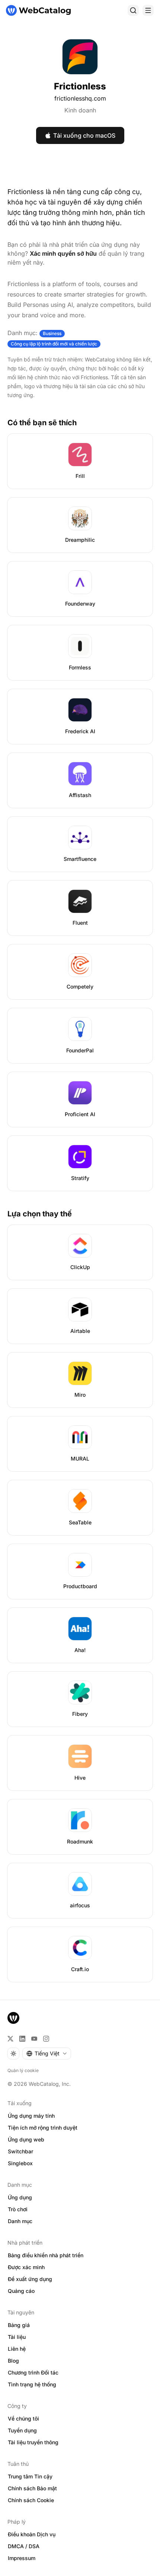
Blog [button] (13, 2361)
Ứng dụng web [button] (26, 2139)
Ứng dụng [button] (20, 2197)
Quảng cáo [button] (21, 2291)
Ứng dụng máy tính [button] (31, 2116)
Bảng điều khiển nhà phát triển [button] (46, 2255)
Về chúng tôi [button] (23, 2418)
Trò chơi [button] (18, 2209)
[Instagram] (46, 2039)
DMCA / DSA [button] (24, 2546)
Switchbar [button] (20, 2151)
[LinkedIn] (22, 2039)
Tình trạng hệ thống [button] (32, 2384)
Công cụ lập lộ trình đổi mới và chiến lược (54, 344)
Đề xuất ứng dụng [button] (30, 2279)
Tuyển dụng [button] (22, 2430)
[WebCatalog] (13, 2018)
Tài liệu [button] (17, 2337)
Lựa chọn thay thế (40, 1214)
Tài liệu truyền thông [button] (33, 2442)
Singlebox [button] (20, 2163)
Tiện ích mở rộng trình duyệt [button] (43, 2128)
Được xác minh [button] (26, 2267)
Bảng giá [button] (19, 2325)
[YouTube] (34, 2039)
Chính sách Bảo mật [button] (32, 2488)
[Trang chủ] (38, 10)
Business (52, 333)
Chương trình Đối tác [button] (33, 2372)
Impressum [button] (22, 2558)
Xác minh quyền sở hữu (63, 253)
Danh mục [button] (20, 2221)
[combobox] (47, 2054)
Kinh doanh (80, 110)
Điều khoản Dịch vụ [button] (32, 2534)
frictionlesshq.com (80, 98)
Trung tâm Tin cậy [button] (30, 2476)
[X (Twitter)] (10, 2039)
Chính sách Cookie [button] (31, 2500)
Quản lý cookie (23, 2070)
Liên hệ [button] (17, 2349)
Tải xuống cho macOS (84, 135)
